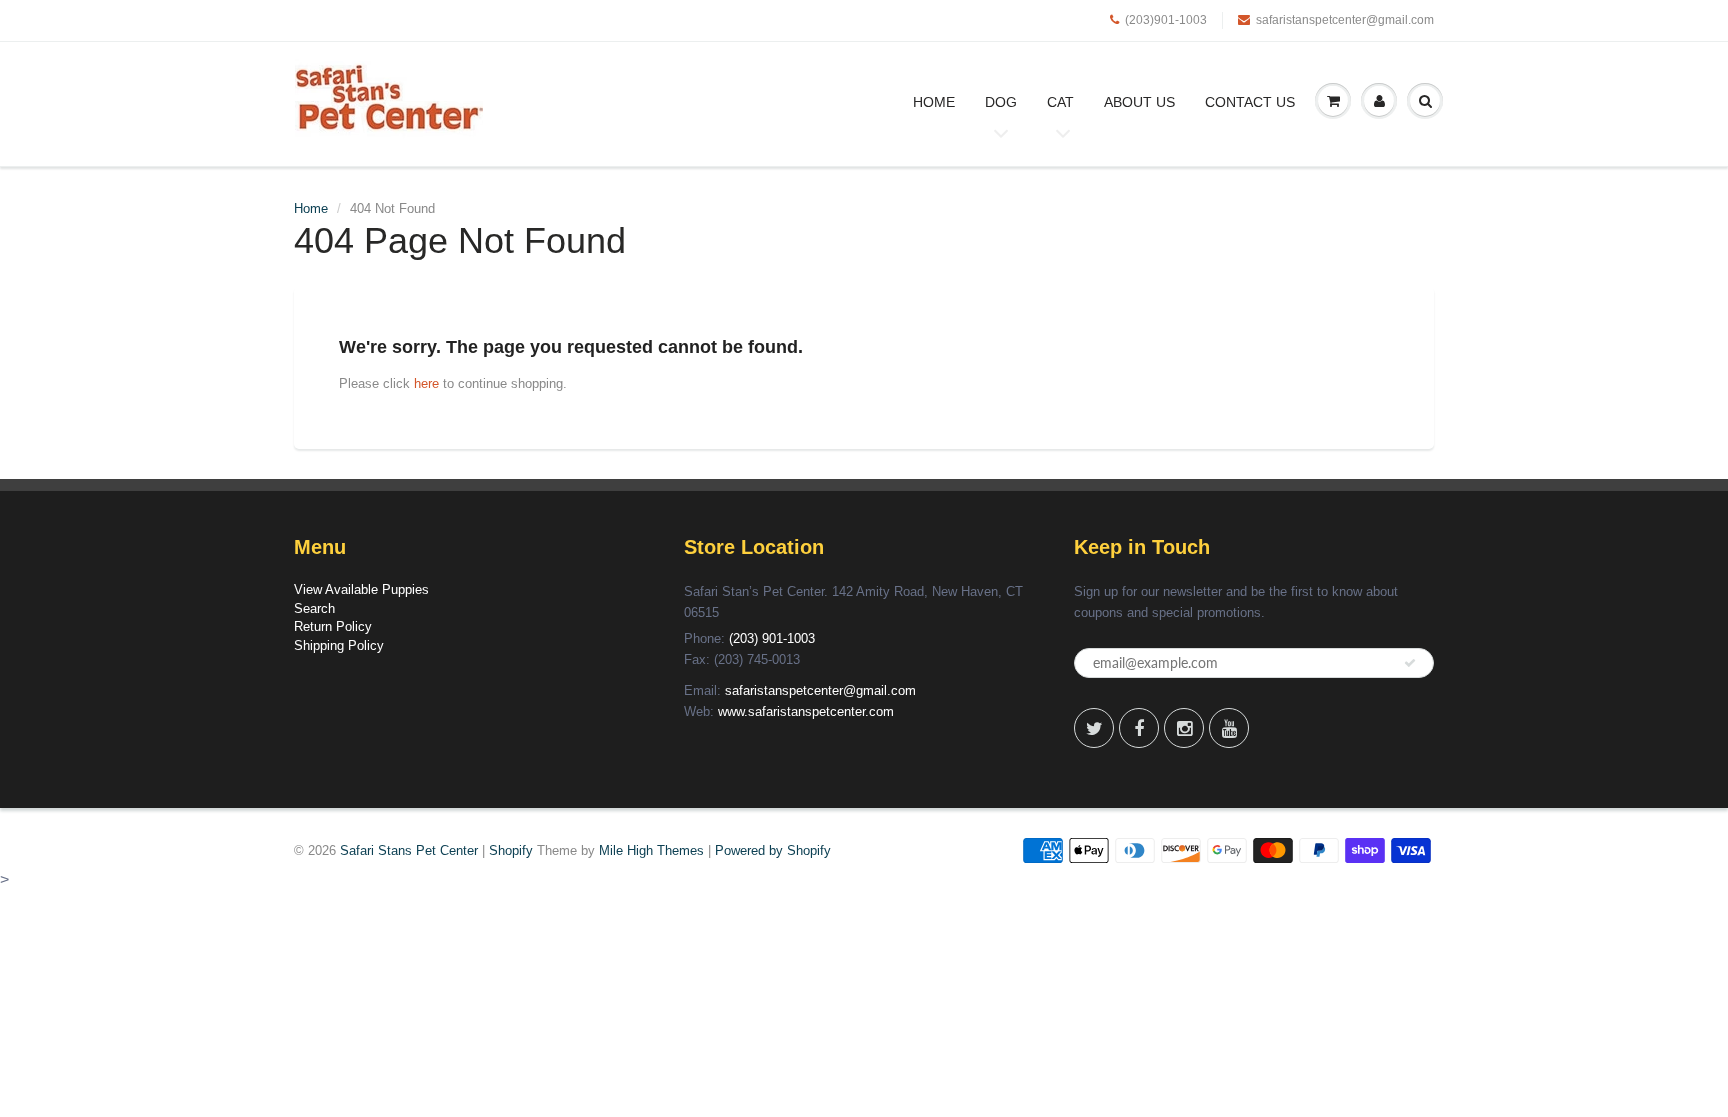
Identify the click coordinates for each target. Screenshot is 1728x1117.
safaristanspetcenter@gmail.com (1345, 20)
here (426, 383)
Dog (1001, 102)
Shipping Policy (339, 645)
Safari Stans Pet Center (409, 850)
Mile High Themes (651, 850)
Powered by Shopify (773, 850)
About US (1139, 102)
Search (314, 608)
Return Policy (333, 626)
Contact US (1250, 102)
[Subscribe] (1410, 663)
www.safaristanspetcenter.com (806, 711)
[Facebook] (1139, 728)
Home (934, 102)
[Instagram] (1184, 728)
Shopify (511, 850)
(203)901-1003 (1166, 20)
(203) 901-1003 (772, 638)
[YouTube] (1229, 728)
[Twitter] (1094, 728)
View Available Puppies (361, 589)
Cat (1060, 102)
